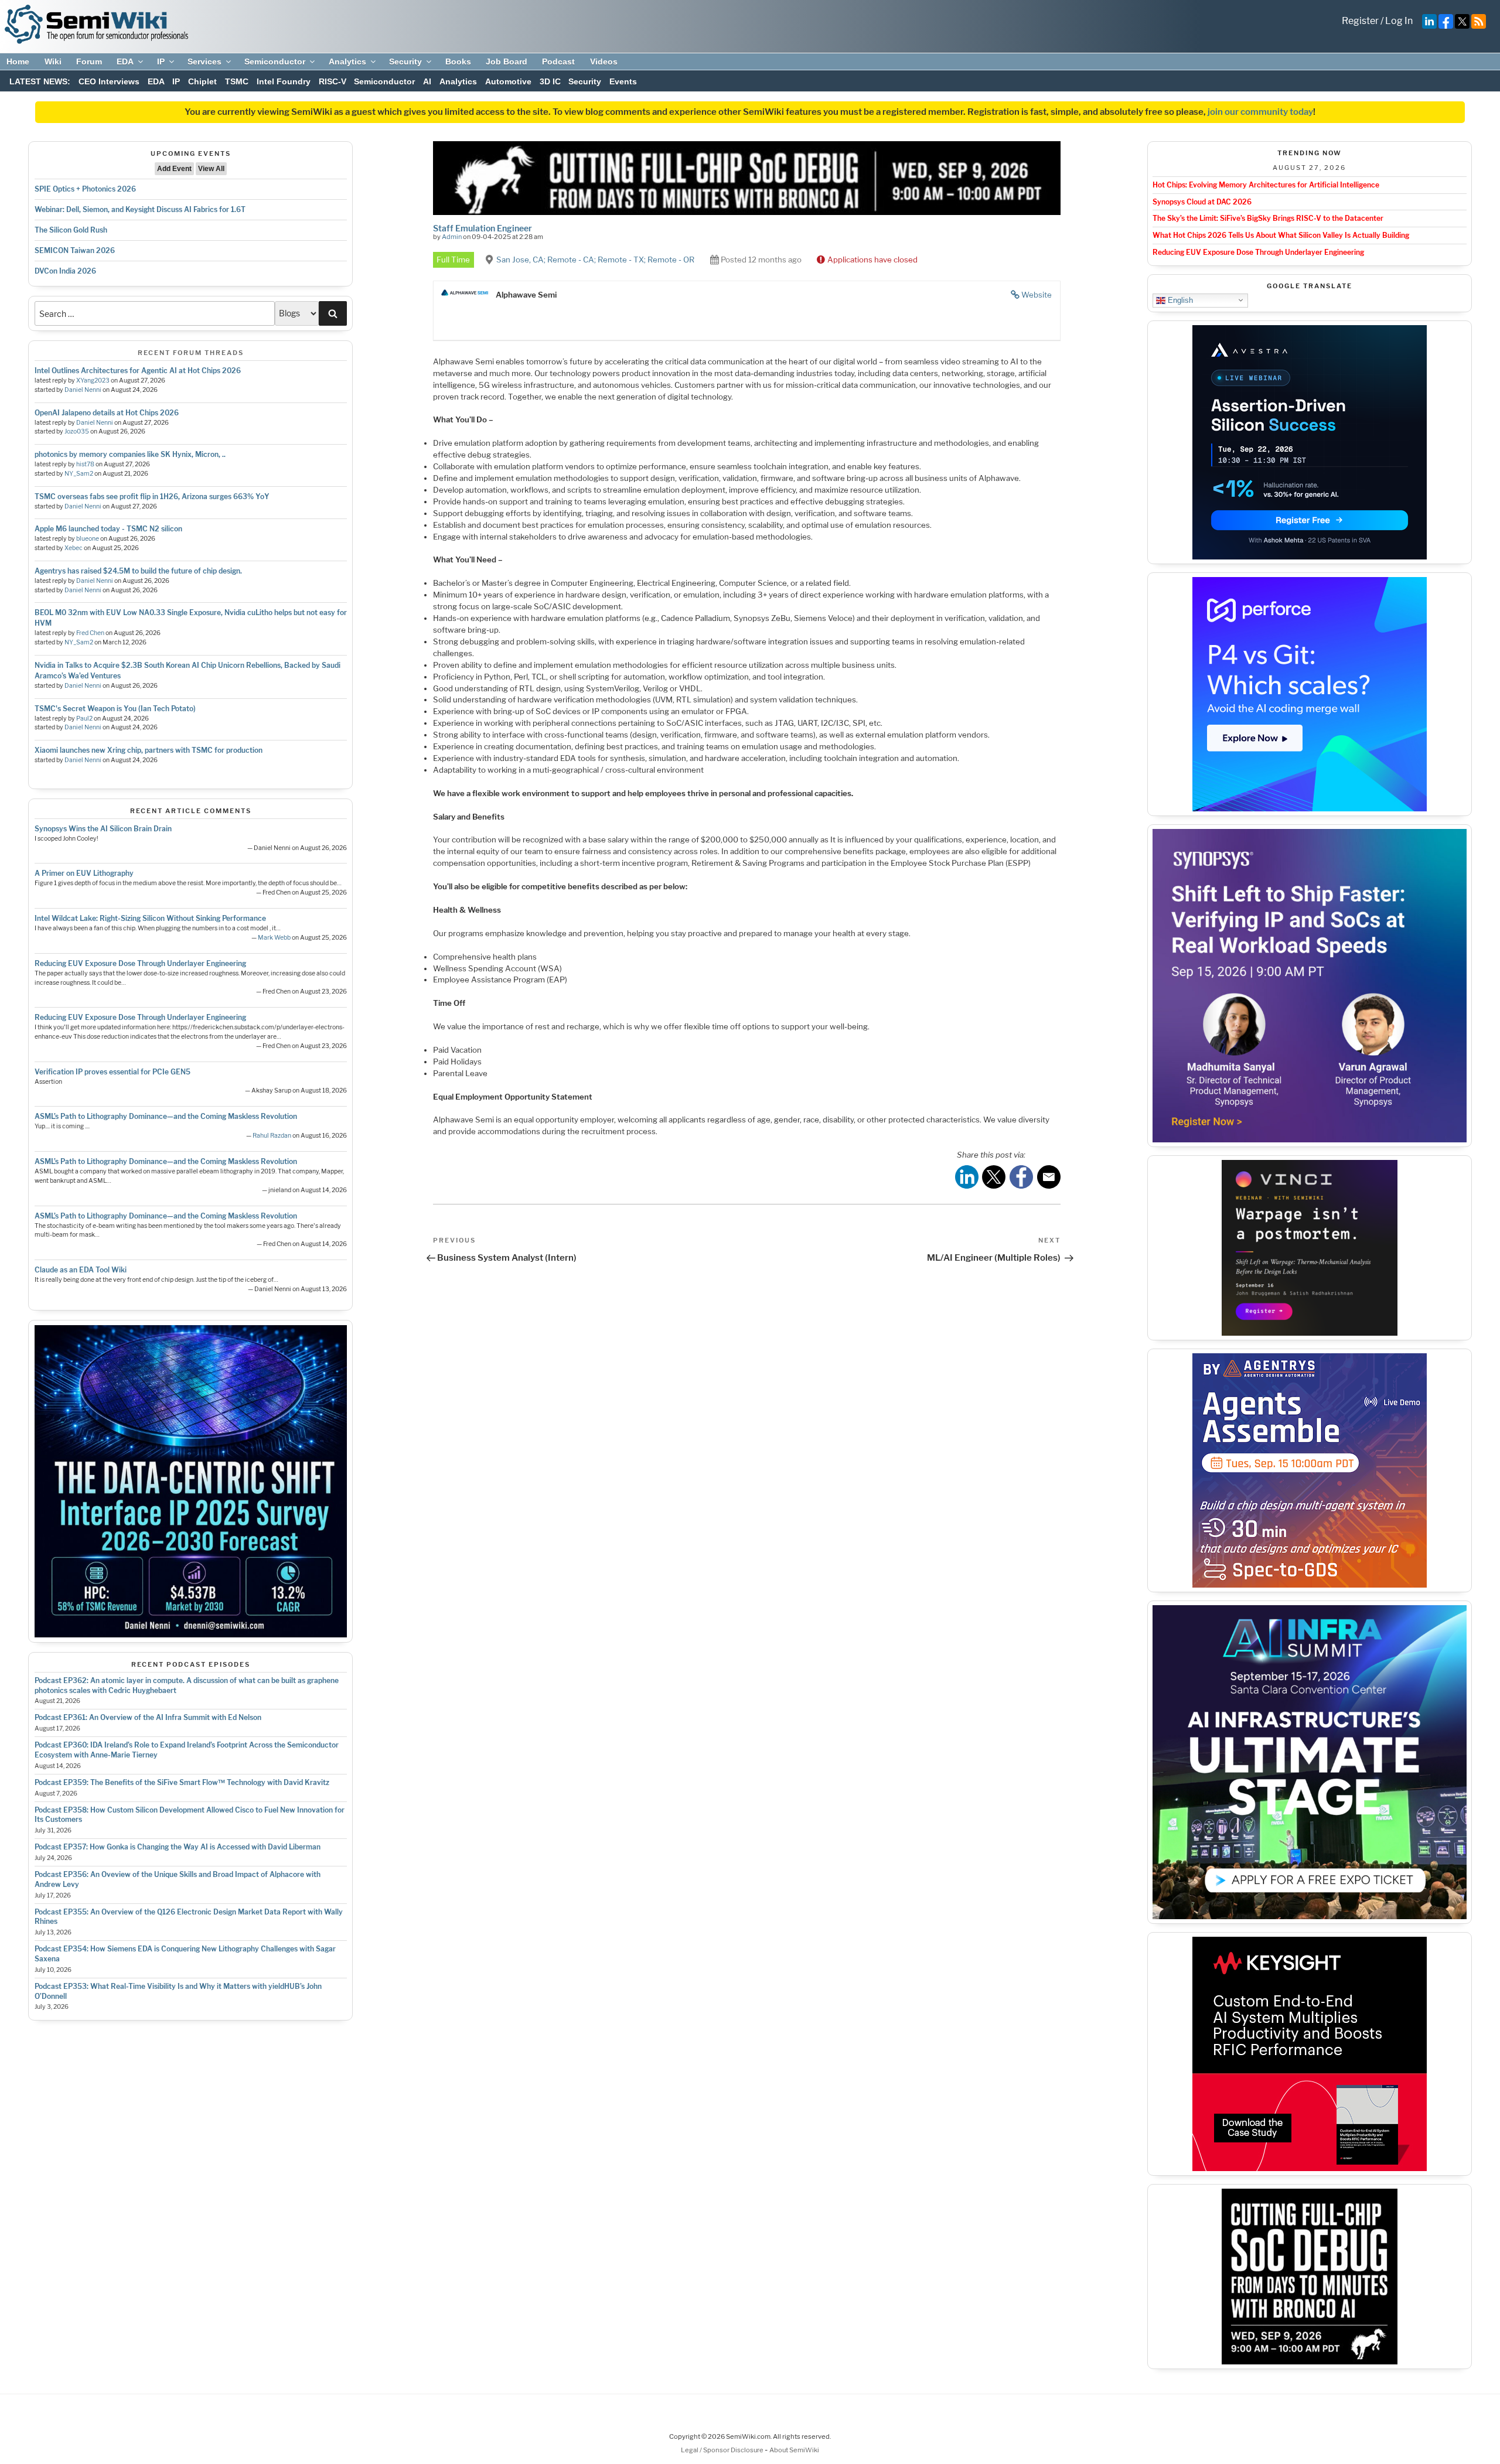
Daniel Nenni (83, 390)
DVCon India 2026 (65, 271)
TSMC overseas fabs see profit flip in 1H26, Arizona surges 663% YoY (152, 496)
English (1179, 300)
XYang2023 (93, 380)
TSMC (237, 81)
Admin (452, 237)
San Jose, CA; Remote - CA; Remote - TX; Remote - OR (595, 260)
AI (427, 81)
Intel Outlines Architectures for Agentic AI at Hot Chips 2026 (138, 371)
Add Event (174, 169)
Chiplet (202, 81)
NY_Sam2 (79, 474)
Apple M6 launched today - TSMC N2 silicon (108, 529)
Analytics (347, 62)
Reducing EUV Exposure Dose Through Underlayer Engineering (140, 963)
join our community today (1260, 112)
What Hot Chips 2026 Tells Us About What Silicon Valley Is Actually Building (1281, 235)
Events (623, 81)
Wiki (53, 62)
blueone (88, 539)
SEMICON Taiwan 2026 (75, 250)
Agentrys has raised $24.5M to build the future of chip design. (138, 571)
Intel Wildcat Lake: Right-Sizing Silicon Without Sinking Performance (150, 918)
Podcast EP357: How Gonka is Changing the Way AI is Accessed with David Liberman (178, 1847)
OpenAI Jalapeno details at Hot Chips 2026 (107, 413)
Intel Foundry (284, 81)
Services (204, 62)
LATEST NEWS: (40, 81)
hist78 (85, 464)
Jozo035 (77, 431)
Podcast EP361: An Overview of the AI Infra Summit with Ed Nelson (148, 1717)
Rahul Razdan (272, 1136)
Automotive (508, 81)
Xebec (74, 548)
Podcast (558, 62)
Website (1037, 295)
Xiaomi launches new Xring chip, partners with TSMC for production (149, 750)
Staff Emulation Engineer (483, 228)
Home (18, 62)
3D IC (550, 81)
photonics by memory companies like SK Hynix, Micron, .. (130, 454)
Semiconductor (275, 62)
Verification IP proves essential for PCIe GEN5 (112, 1072)
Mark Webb (274, 938)
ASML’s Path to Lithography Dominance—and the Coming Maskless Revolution (166, 1116)
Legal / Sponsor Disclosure (723, 2450)
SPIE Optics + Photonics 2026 (85, 189)
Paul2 (84, 719)
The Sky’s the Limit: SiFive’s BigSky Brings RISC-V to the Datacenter (1268, 218)
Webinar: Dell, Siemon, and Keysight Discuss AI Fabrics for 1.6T (140, 209)
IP (161, 62)
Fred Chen (90, 633)
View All (211, 169)
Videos (604, 62)
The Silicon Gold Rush (71, 230)
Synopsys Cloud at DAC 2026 (1202, 202)
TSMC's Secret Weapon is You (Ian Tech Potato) (115, 709)
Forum (89, 62)
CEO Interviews (109, 81)
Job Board (507, 62)
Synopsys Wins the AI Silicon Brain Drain (103, 829)
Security (405, 62)
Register (1360, 21)
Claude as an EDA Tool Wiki (81, 1270)
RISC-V (333, 81)
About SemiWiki (794, 2450)
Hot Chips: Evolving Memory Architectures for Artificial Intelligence (1266, 185)
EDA (125, 62)
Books (458, 62)
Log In (1399, 21)
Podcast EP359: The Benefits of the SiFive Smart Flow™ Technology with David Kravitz (182, 1782)
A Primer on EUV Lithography (84, 873)
